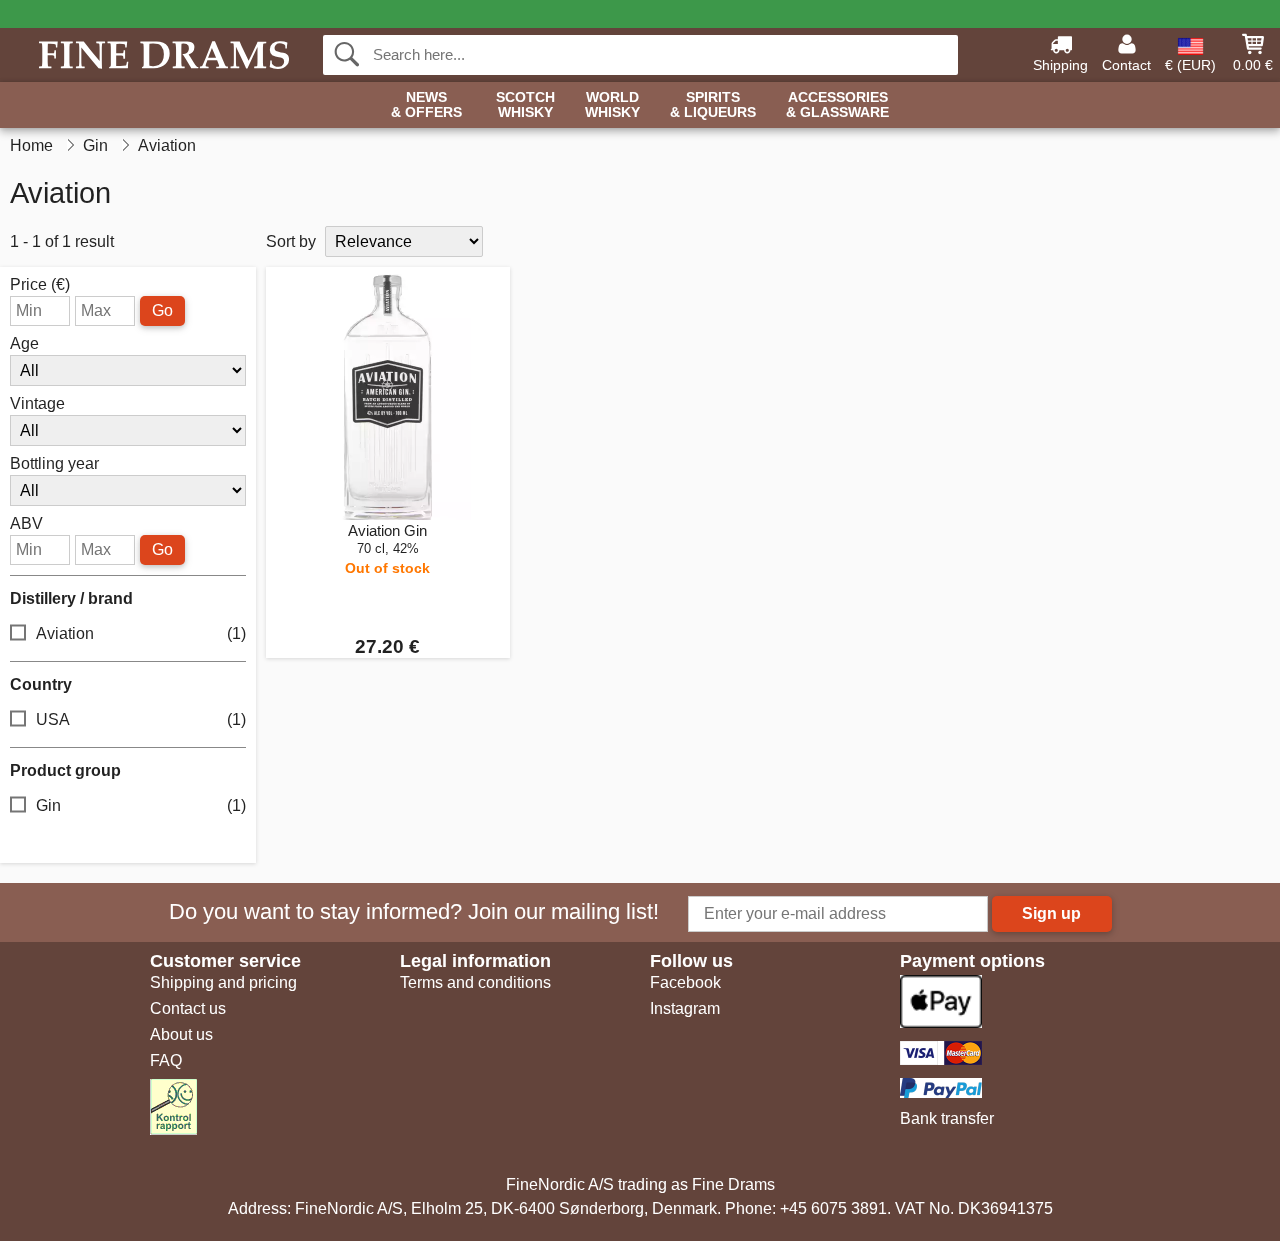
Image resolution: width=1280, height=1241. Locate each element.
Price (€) (40, 285)
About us (181, 1034)
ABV (26, 524)
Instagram (685, 1008)
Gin (141, 805)
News (426, 105)
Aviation (141, 633)
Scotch (525, 105)
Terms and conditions (475, 982)
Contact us (188, 1008)
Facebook (685, 982)
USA (141, 719)
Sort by (291, 241)
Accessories (837, 105)
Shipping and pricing (223, 982)
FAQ (166, 1060)
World (612, 105)
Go (162, 310)
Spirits (713, 105)
